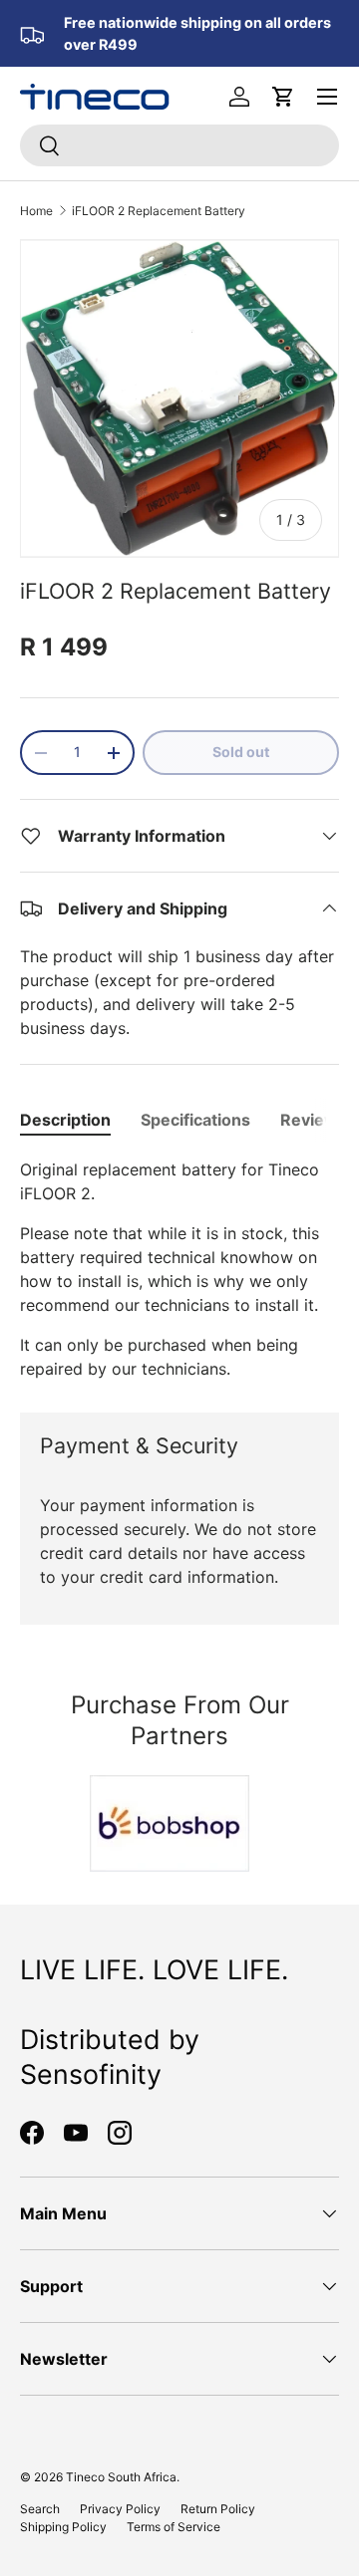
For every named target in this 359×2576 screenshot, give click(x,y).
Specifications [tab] (195, 1120)
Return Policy (218, 2509)
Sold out (241, 752)
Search (40, 2509)
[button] (283, 97)
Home (36, 211)
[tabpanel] (179, 1269)
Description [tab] (65, 1120)
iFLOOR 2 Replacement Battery (159, 211)
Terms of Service (174, 2527)
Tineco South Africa (121, 2477)
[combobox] (179, 145)
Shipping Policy (63, 2527)
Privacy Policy (120, 2509)
